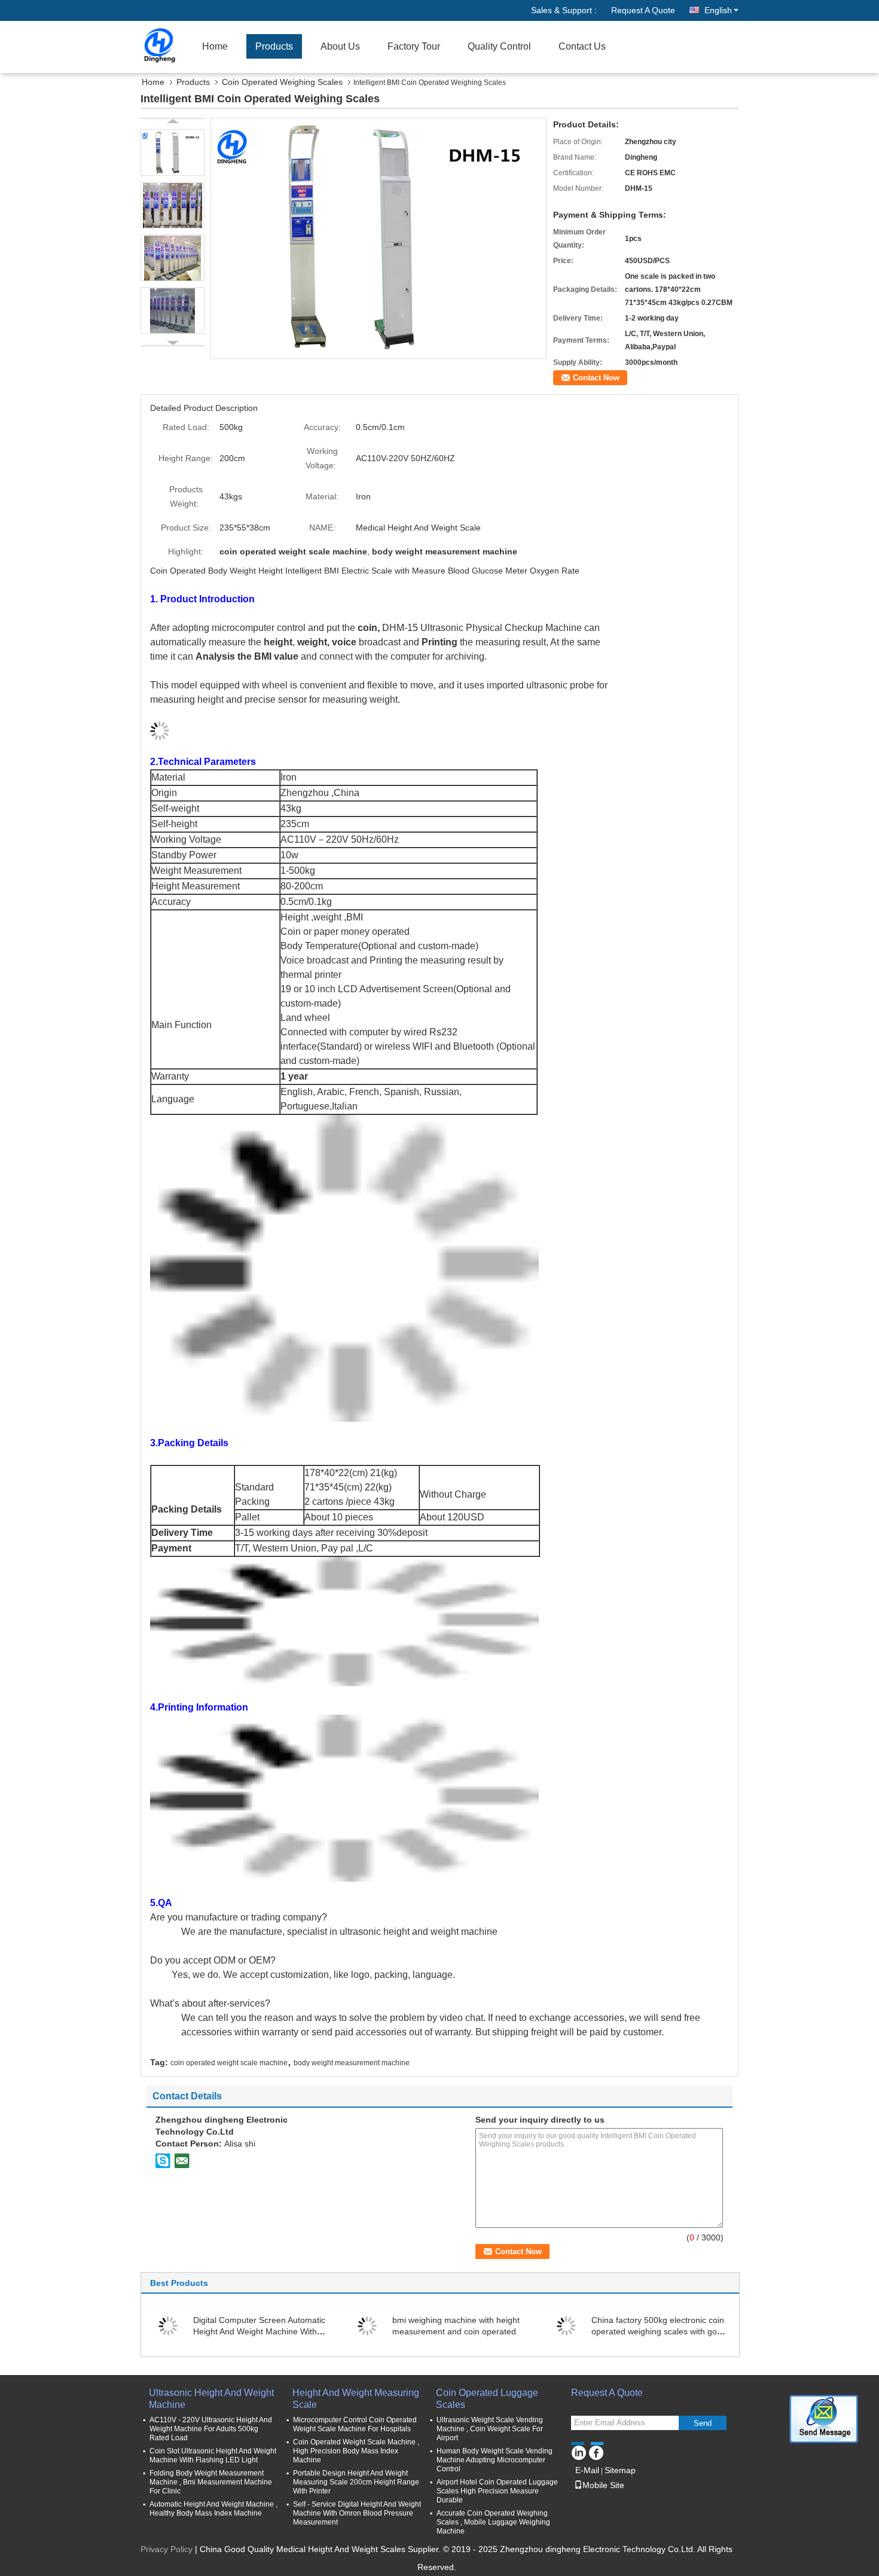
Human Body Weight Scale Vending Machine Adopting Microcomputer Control (495, 2460)
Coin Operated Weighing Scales (282, 82)
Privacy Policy (167, 2549)
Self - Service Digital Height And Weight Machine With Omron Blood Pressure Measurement (357, 2513)
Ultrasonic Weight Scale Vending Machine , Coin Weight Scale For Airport (490, 2429)
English (718, 10)
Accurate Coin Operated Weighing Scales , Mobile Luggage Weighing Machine (493, 2522)
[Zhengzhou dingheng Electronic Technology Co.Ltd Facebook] (596, 2451)
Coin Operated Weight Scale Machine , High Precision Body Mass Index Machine (356, 2451)
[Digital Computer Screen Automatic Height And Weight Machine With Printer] (168, 2325)
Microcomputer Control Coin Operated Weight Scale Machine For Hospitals (355, 2424)
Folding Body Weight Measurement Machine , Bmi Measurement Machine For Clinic (211, 2482)
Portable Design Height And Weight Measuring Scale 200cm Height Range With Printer (356, 2482)
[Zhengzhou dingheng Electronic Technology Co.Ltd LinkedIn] (579, 2451)
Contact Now (596, 378)
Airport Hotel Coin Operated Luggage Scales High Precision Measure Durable (497, 2491)
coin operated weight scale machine (229, 2063)
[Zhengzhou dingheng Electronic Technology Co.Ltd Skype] (163, 2160)
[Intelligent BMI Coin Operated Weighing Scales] (379, 237)
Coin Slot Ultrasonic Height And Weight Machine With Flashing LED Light (213, 2455)
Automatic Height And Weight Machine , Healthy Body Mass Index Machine (213, 2509)
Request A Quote (643, 10)
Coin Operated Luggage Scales (487, 2399)
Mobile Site (603, 2485)
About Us (340, 46)
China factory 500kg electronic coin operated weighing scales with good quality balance (659, 2331)
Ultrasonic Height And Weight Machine (211, 2399)
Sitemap (620, 2470)
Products (274, 46)
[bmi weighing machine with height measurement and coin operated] (367, 2325)
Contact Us (582, 46)
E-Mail (587, 2470)
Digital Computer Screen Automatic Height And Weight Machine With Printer (259, 2331)
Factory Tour (414, 46)
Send (703, 2423)
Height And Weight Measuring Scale (356, 2399)
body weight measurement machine (352, 2063)
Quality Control (499, 46)
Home (215, 46)
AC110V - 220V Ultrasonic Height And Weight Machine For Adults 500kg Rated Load (211, 2429)
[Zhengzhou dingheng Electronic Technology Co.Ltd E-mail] (182, 2160)
